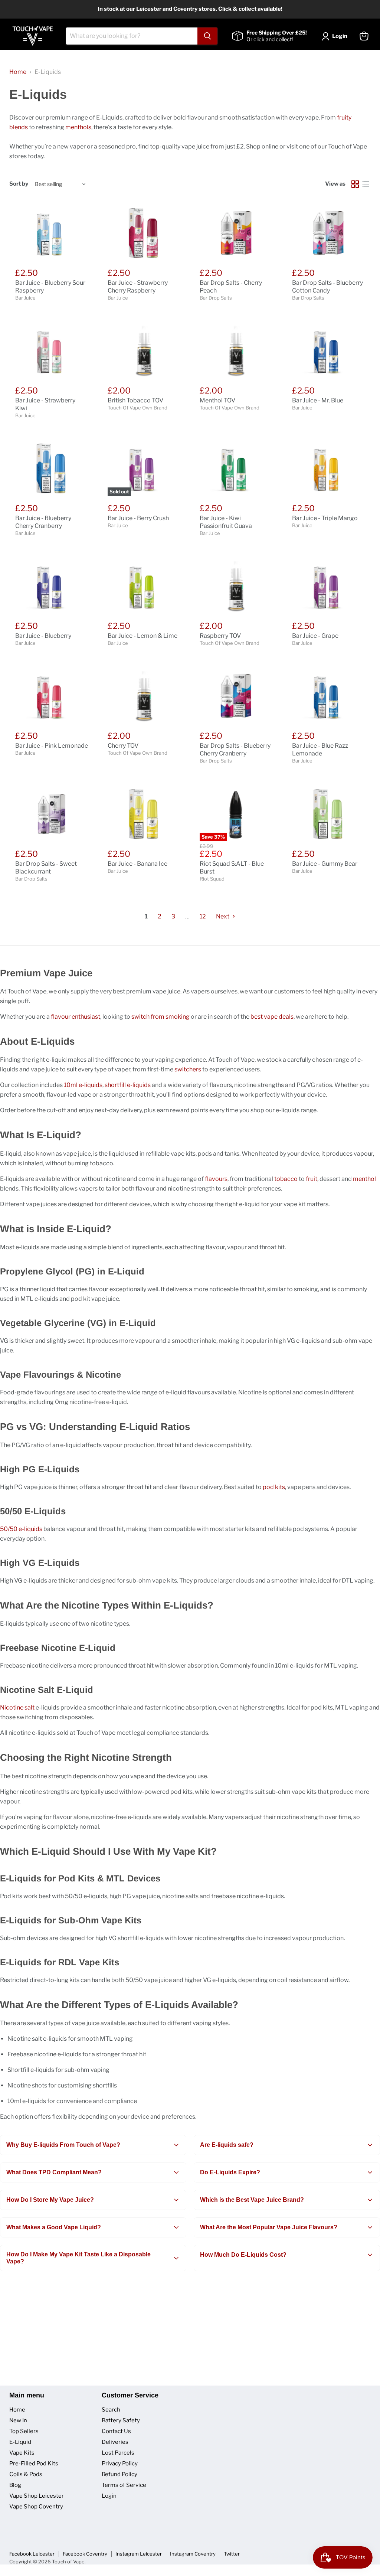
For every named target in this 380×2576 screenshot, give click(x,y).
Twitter (232, 2554)
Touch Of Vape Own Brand (137, 408)
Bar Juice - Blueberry (43, 636)
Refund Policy (119, 2474)
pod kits (274, 1487)
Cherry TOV (123, 746)
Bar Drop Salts (216, 298)
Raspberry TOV (220, 636)
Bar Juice (25, 298)
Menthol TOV (217, 400)
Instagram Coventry (193, 2554)
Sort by (19, 184)
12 (203, 916)
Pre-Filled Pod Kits (34, 2464)
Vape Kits (22, 2453)
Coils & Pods (26, 2474)
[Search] (207, 36)
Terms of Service (124, 2485)
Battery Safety (121, 2420)
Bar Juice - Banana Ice (137, 864)
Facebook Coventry (85, 2554)
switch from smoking (160, 1017)
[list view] (366, 184)
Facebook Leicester (32, 2554)
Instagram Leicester (139, 2554)
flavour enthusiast (76, 1017)
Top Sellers (24, 2431)
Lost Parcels (118, 2453)
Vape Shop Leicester (37, 2496)
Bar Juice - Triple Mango (325, 518)
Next (223, 916)
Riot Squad (212, 879)
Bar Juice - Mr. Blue (318, 400)
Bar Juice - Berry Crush (138, 518)
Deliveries (115, 2442)
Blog (15, 2485)
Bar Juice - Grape (315, 636)
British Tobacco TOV (135, 400)
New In (18, 2420)
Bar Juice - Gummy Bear (325, 864)
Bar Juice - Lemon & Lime (142, 636)
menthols (78, 127)
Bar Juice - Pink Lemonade (52, 746)
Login (109, 2496)
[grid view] (355, 184)
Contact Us (116, 2431)
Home (18, 72)
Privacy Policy (120, 2464)
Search (111, 2410)
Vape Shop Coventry (36, 2507)
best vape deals (272, 1017)
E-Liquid (20, 2442)
